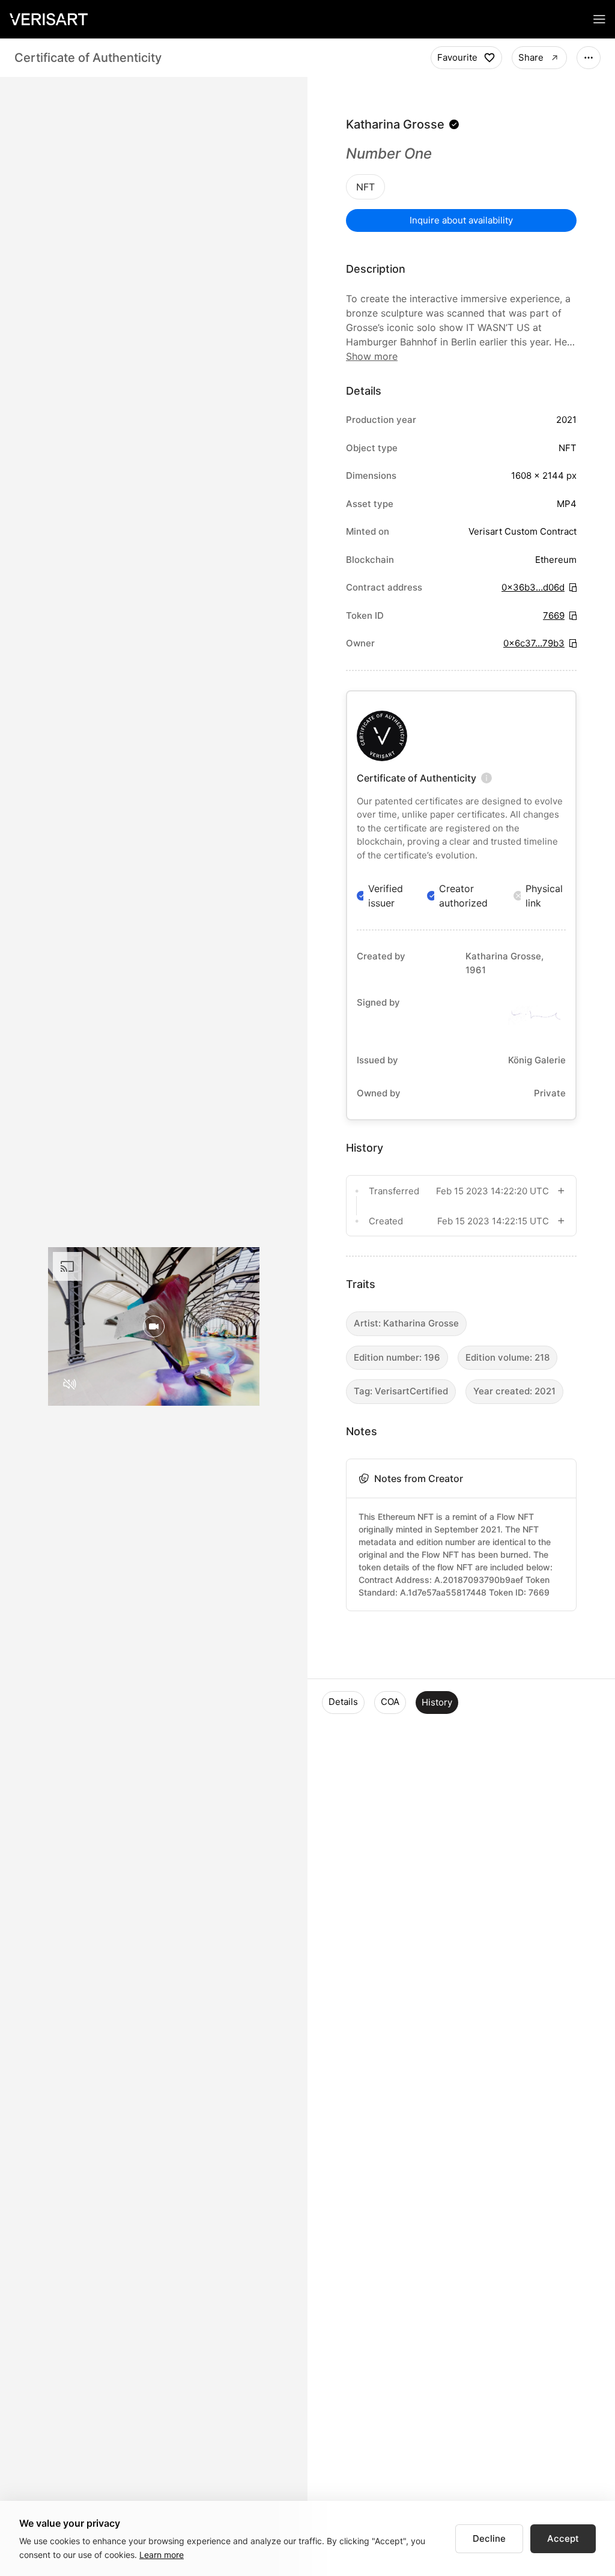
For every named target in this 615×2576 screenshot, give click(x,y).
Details (343, 1702)
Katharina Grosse (395, 124)
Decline (489, 2538)
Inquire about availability (461, 220)
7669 (554, 615)
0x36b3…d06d (533, 587)
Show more (372, 356)
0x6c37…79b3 (534, 643)
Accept (563, 2538)
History (437, 1702)
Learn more (162, 2555)
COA (390, 1702)
